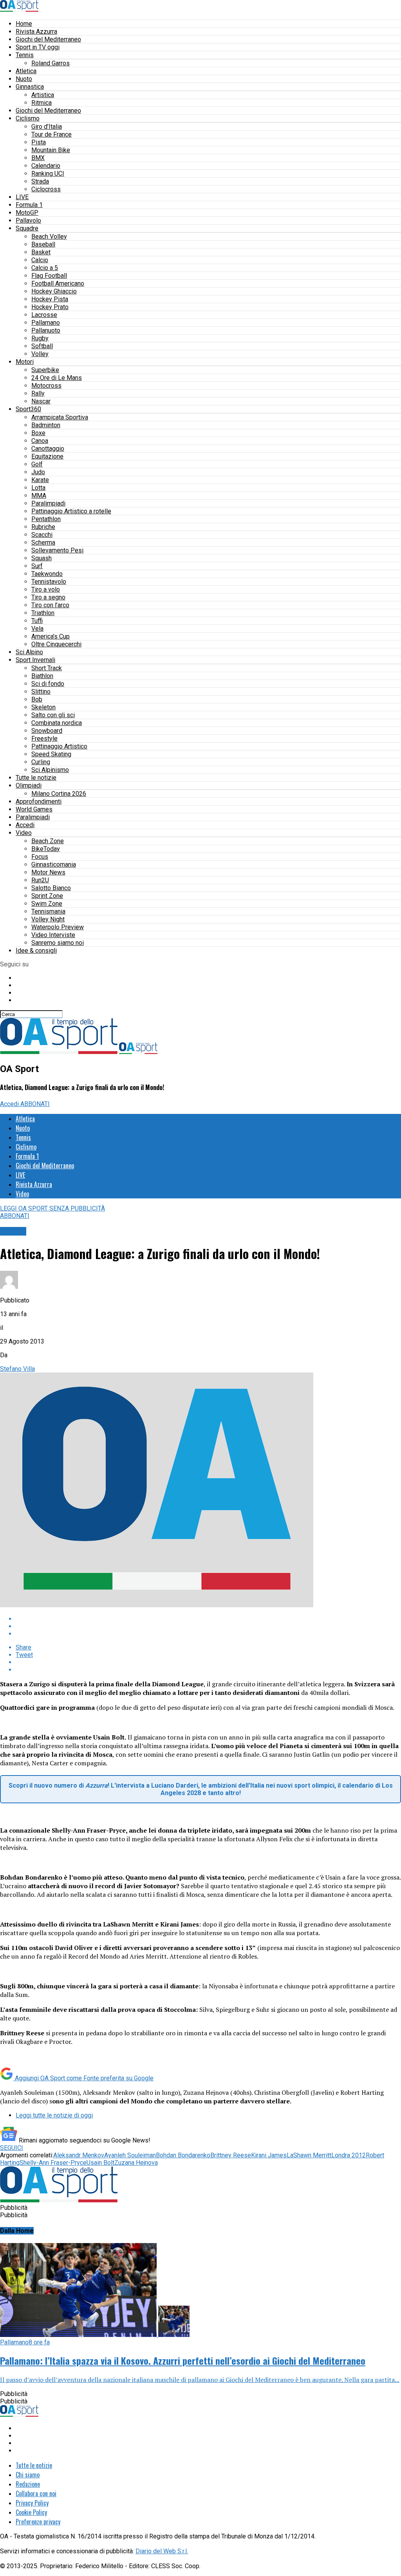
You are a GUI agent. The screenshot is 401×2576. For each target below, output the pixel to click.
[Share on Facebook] (208, 1619)
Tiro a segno (48, 597)
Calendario (46, 166)
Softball (42, 346)
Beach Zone (48, 841)
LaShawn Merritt (309, 2155)
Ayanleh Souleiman (130, 2155)
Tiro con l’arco (50, 605)
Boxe (38, 433)
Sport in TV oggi (38, 47)
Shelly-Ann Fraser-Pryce (53, 2163)
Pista (39, 142)
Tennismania (48, 911)
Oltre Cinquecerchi (56, 644)
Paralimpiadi (48, 503)
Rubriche (43, 527)
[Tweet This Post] (208, 1626)
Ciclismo (28, 118)
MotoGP (27, 213)
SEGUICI (12, 2148)
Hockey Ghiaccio (54, 291)
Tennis (25, 55)
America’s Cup (51, 636)
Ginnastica (30, 87)
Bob (37, 699)
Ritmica (42, 103)
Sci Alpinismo (50, 770)
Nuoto (24, 79)
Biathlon (42, 676)
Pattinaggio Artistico (59, 746)
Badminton (46, 425)
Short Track (47, 668)
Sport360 (28, 409)
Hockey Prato (50, 307)
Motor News (48, 872)
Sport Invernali (35, 660)
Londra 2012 (349, 2155)
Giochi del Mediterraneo (48, 39)
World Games (34, 809)
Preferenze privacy (38, 2522)
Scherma (43, 542)
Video (24, 833)
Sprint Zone (47, 896)
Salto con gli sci (53, 715)
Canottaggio (48, 449)
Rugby (40, 338)
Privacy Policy (32, 2503)
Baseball (43, 244)
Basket (41, 252)
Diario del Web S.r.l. (162, 2551)
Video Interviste (53, 935)
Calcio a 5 (45, 268)
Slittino (41, 692)
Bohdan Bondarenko (183, 2155)
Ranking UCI (48, 174)
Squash (42, 558)
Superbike (45, 370)
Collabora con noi (36, 2493)
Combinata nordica (57, 723)
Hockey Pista (50, 299)
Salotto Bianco (51, 888)
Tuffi (37, 621)
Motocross (46, 386)
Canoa (40, 441)
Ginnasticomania (54, 864)
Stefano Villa (17, 1369)
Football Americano (58, 283)
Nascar (41, 401)
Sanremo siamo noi (58, 943)
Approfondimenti (39, 801)
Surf (37, 566)
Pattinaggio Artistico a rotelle (71, 511)
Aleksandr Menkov (79, 2155)
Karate (40, 480)
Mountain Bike (51, 150)
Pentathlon (46, 519)
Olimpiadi (29, 785)
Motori (25, 362)
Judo (38, 472)
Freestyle (44, 738)
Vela (37, 629)
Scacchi (42, 535)
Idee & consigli (36, 951)
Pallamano (46, 323)
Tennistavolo (49, 582)
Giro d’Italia (47, 127)
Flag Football (49, 276)
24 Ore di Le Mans (57, 378)
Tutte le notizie (36, 778)
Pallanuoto (46, 330)
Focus (40, 857)
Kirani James (269, 2155)
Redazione (28, 2484)
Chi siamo (28, 2475)
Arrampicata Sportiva (60, 417)
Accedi (25, 825)
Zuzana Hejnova (136, 2163)
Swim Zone (47, 904)
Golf (37, 464)
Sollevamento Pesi (57, 550)
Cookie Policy (31, 2512)
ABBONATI (35, 1104)
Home (24, 24)
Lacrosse (44, 315)
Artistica (43, 95)
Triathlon (43, 613)
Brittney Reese (231, 2155)
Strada (40, 181)
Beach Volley (49, 237)
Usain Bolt (100, 2163)
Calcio (40, 260)
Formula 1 (29, 205)
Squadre (27, 228)
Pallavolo (28, 220)
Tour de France (51, 134)
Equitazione (47, 456)
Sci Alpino (29, 652)
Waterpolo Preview (58, 927)
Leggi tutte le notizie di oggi (54, 2115)
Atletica (26, 71)
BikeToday (46, 849)
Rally (38, 393)
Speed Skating (51, 754)
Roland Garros (51, 63)
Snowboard (47, 731)
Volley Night (48, 919)
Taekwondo (47, 574)
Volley (40, 354)
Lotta (38, 488)
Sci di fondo (48, 684)
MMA (39, 496)
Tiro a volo (46, 589)
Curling (41, 762)
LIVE (22, 197)
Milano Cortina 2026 (59, 794)
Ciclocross (46, 189)
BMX (38, 158)
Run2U (40, 880)
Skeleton (43, 707)
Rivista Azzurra (36, 31)
